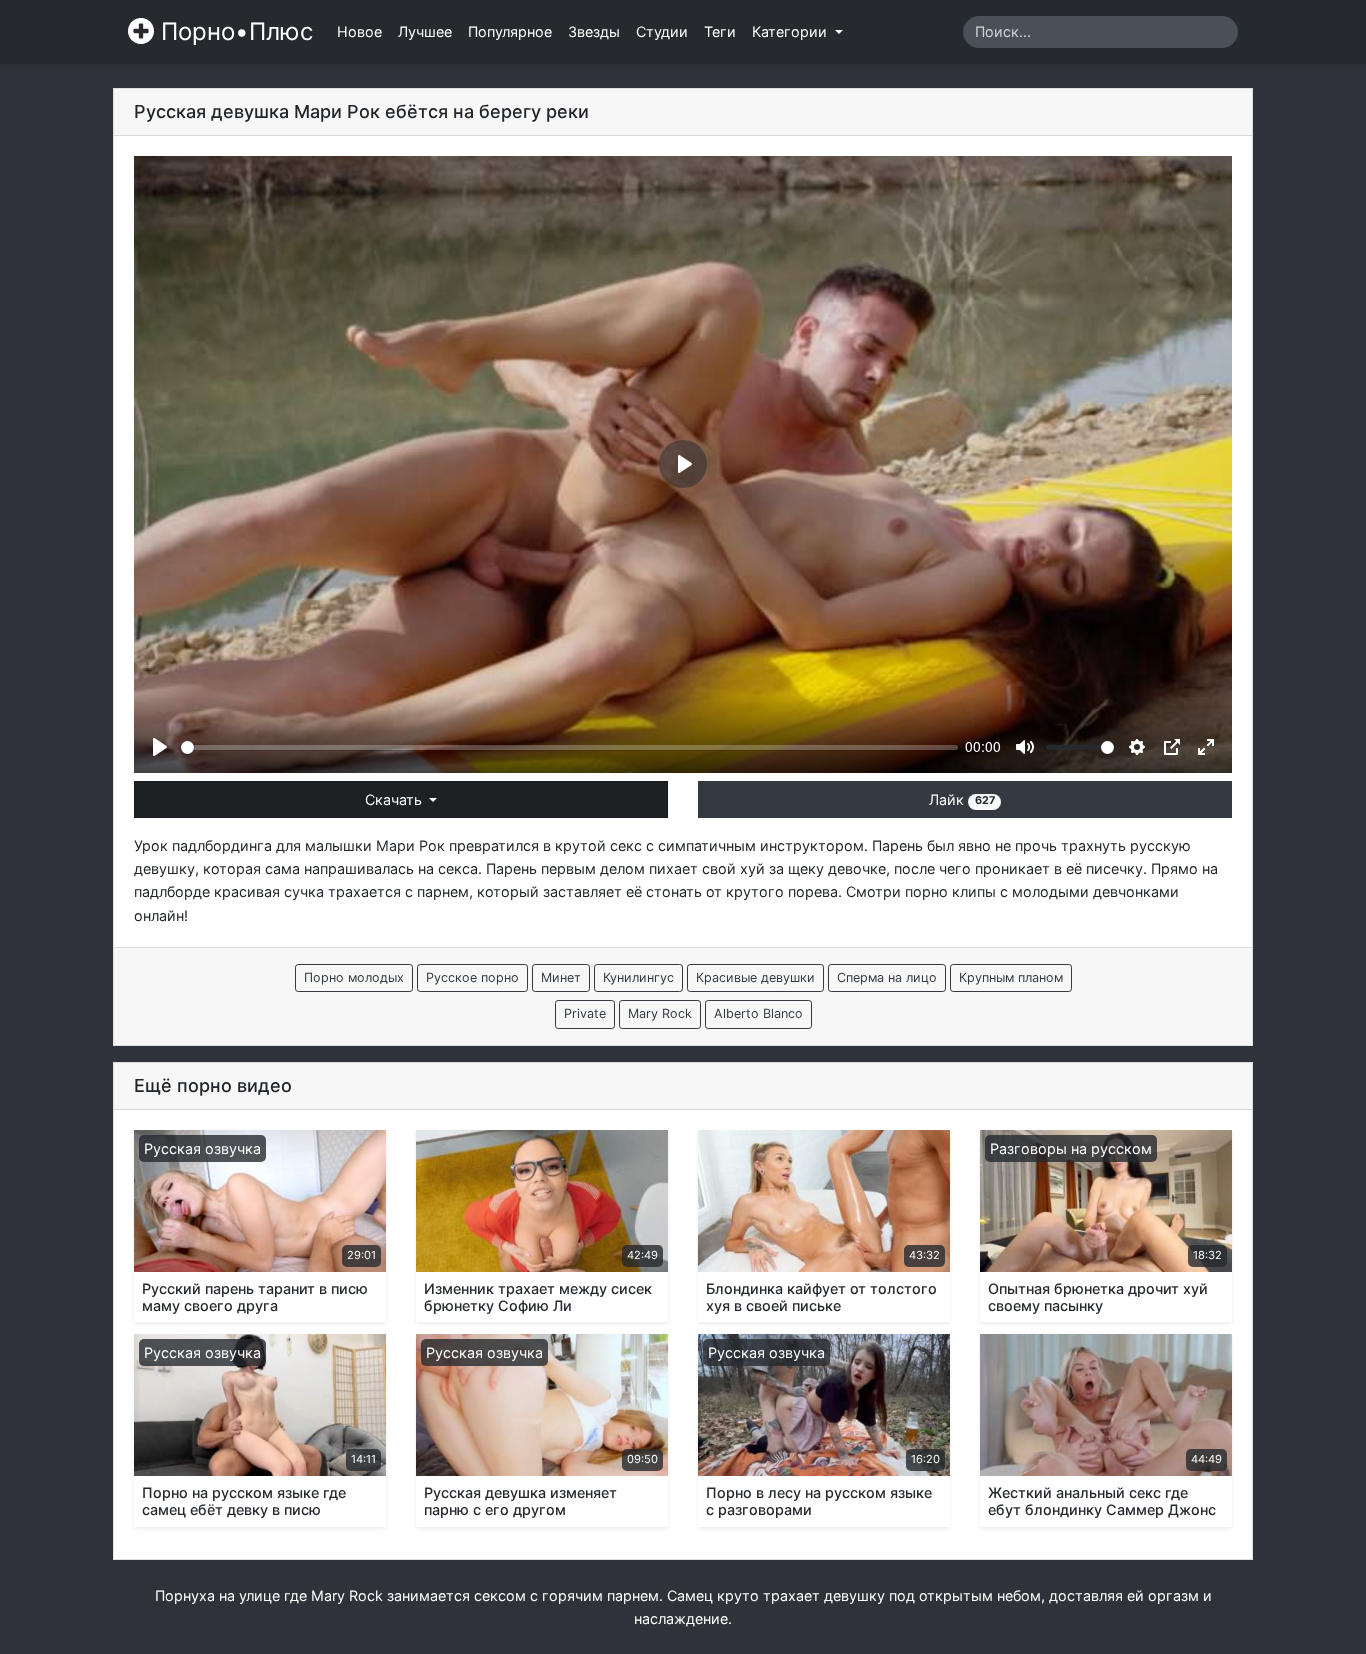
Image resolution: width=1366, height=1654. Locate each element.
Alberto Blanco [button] (758, 1013)
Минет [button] (561, 977)
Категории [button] (791, 31)
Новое (359, 31)
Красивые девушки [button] (755, 977)
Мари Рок (410, 845)
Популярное (510, 31)
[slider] (569, 747)
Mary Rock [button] (660, 1013)
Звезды (594, 31)
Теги (720, 31)
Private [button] (585, 1013)
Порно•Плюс (233, 31)
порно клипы (950, 891)
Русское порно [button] (472, 977)
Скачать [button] (395, 799)
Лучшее (425, 31)
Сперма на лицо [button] (887, 977)
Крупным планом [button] (1011, 977)
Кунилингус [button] (638, 977)
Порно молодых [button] (354, 977)
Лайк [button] (961, 799)
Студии (662, 31)
